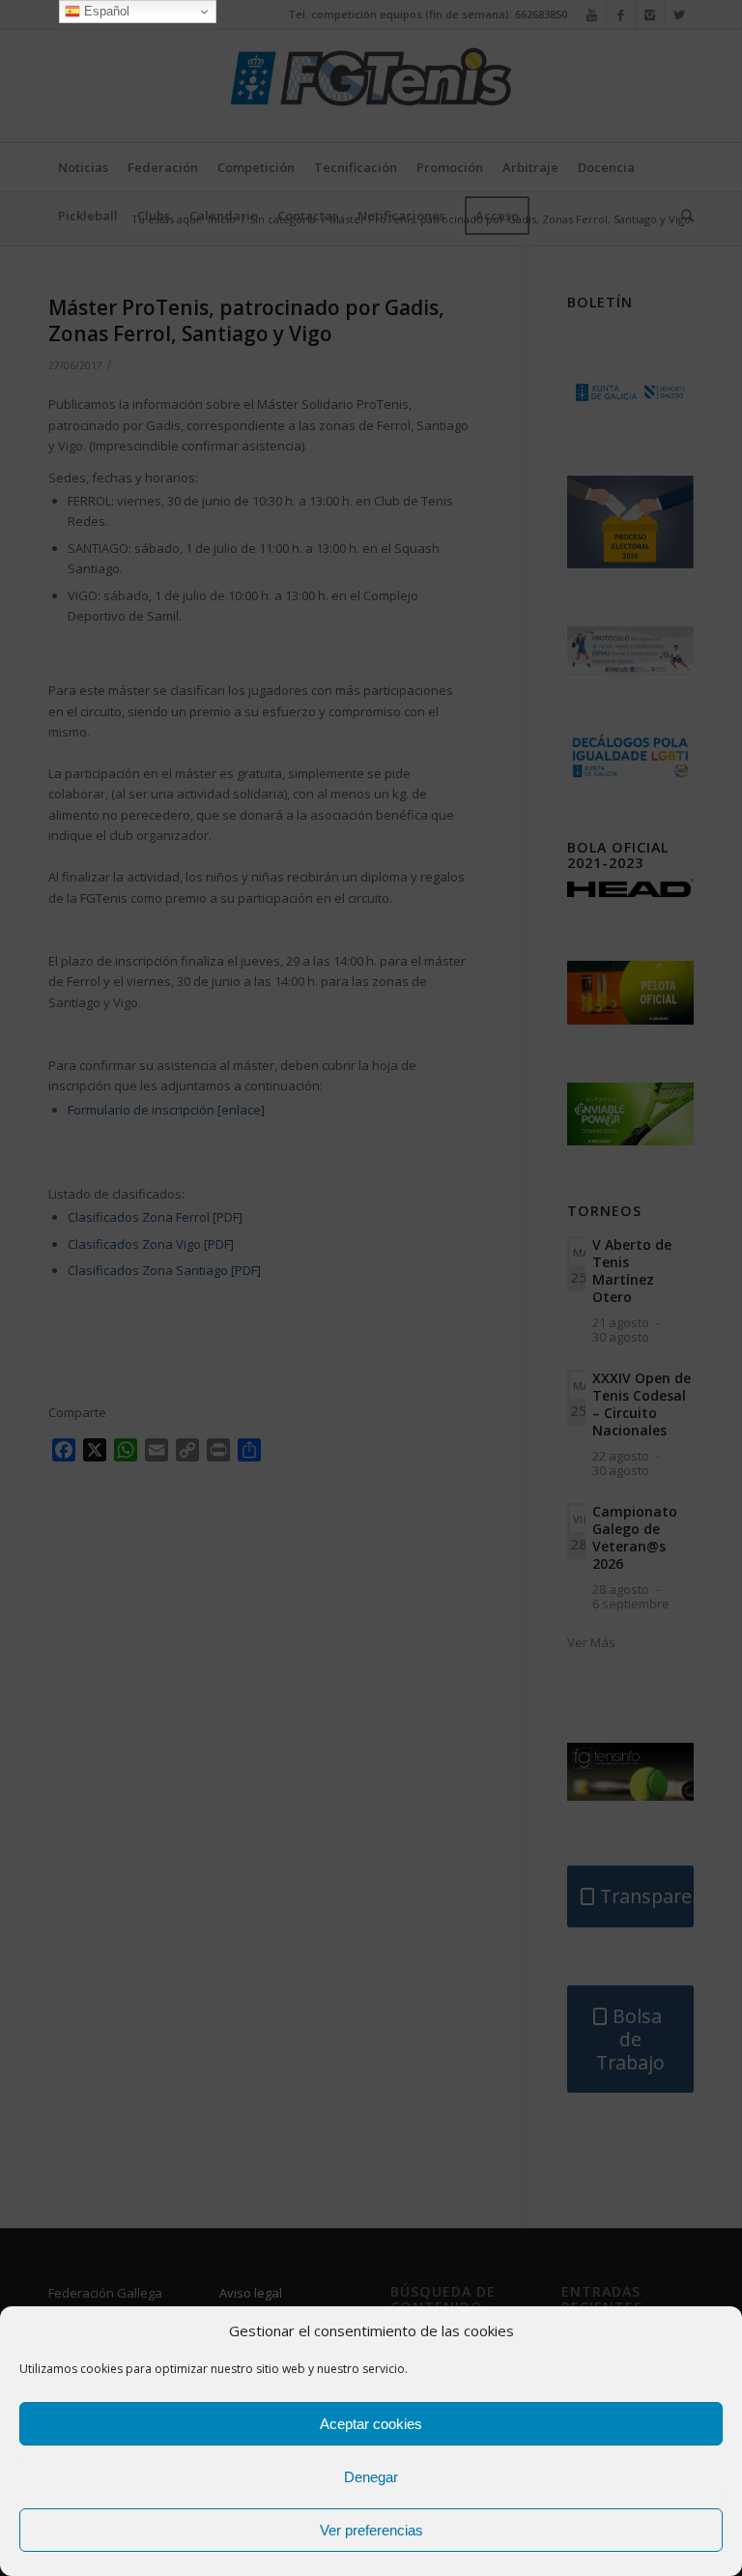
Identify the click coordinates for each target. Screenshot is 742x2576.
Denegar (371, 2477)
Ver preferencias (371, 2530)
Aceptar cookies (371, 2424)
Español (105, 11)
